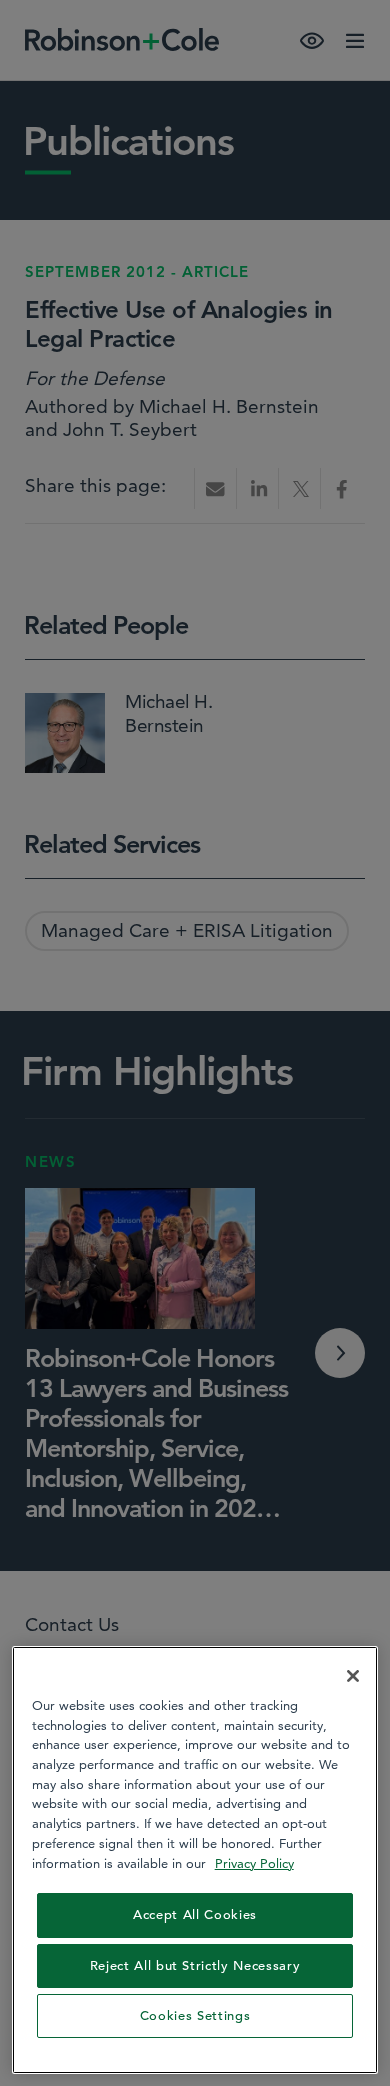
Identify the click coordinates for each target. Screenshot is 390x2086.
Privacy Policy (254, 1863)
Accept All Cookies (195, 1914)
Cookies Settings (195, 2015)
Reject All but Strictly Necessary (195, 1965)
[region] (195, 1860)
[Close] (353, 1676)
